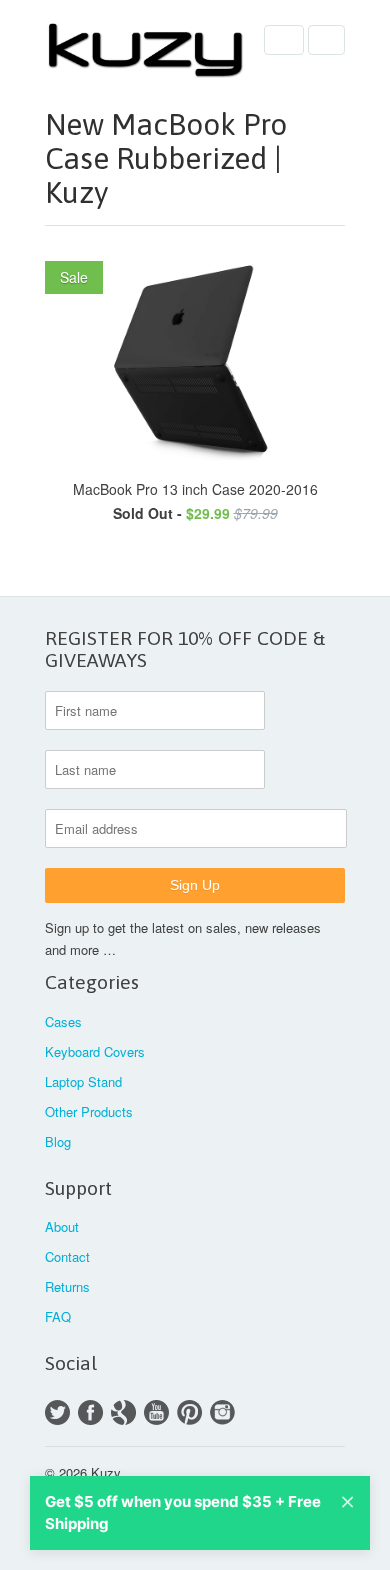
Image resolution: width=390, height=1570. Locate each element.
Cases (63, 1021)
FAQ (58, 1316)
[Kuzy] (145, 49)
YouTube (156, 1412)
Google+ (123, 1412)
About (62, 1226)
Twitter (57, 1412)
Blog (58, 1141)
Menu (284, 40)
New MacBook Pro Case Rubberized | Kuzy (166, 158)
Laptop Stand (83, 1081)
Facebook (90, 1412)
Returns (67, 1286)
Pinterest (189, 1412)
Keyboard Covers (95, 1051)
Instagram (222, 1412)
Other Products (89, 1111)
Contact (67, 1256)
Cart (326, 40)
